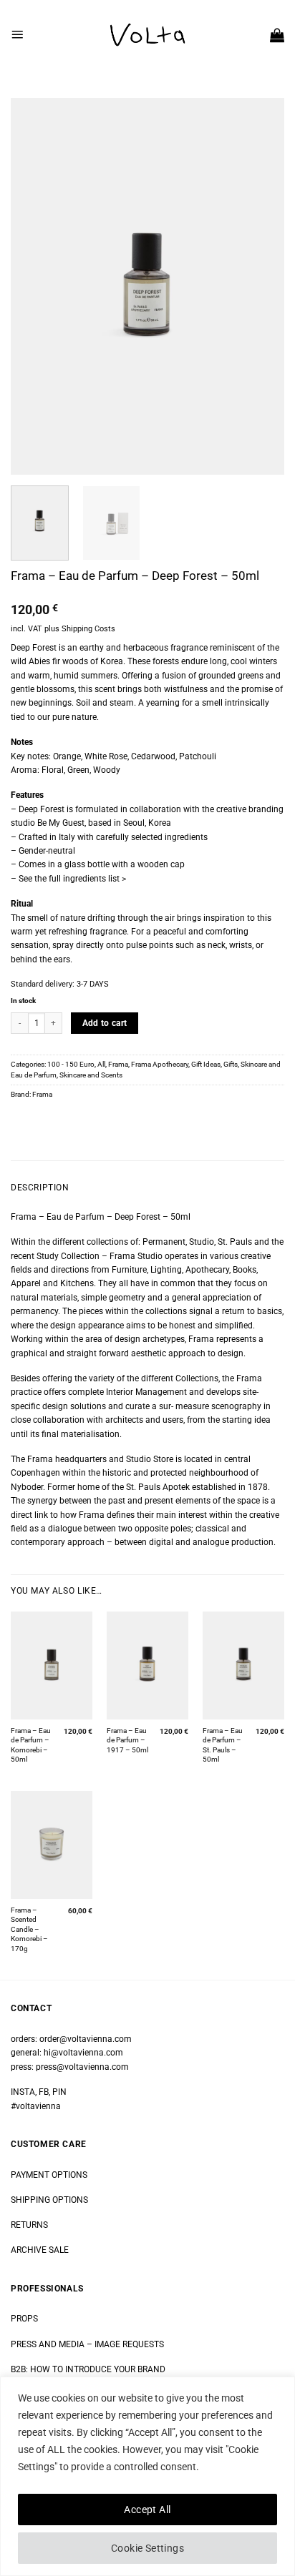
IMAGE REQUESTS (128, 2344)
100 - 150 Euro (71, 1064)
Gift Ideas (206, 1064)
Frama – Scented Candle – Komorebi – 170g (29, 1929)
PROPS (24, 2319)
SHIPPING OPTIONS (49, 2200)
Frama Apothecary (160, 1064)
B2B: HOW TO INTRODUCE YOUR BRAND (88, 2369)
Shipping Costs (88, 629)
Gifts (231, 1064)
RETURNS (29, 2225)
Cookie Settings (147, 2548)
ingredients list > (95, 879)
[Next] (261, 286)
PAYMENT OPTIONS (49, 2175)
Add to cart (105, 1023)
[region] (147, 2476)
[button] (17, 34)
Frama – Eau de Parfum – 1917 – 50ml (127, 1740)
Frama (118, 1064)
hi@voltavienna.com (83, 2053)
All (101, 1064)
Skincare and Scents (91, 1075)
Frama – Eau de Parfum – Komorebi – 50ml (31, 1745)
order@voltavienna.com (86, 2039)
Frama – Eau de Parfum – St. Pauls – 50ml (223, 1745)
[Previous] (34, 286)
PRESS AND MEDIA (48, 2344)
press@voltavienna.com (82, 2067)
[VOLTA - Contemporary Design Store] (147, 35)
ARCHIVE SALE (40, 2250)
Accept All (147, 2510)
